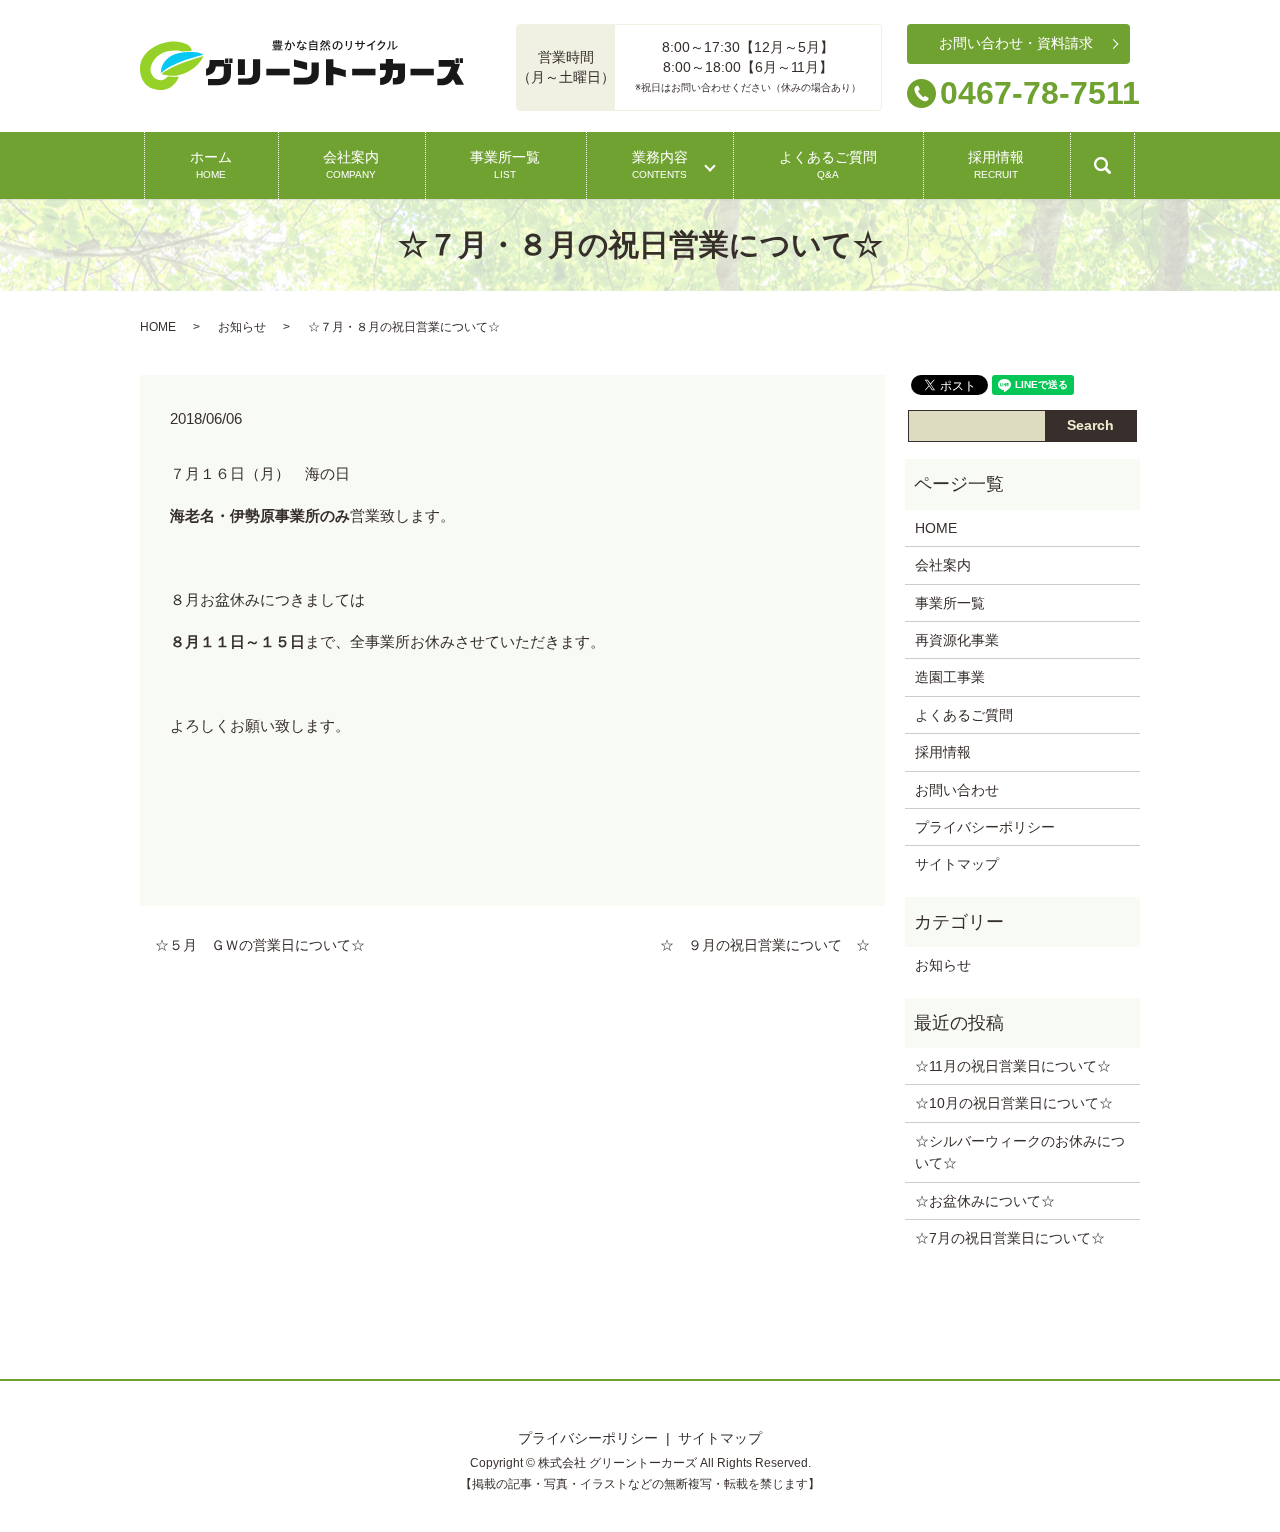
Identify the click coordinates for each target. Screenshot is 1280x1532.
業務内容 (660, 164)
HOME (158, 327)
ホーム (211, 164)
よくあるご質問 (828, 164)
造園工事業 (950, 677)
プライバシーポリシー (985, 827)
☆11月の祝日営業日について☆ (1013, 1066)
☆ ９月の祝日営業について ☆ (765, 945)
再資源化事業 (957, 640)
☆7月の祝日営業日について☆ (1010, 1238)
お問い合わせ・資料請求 (1016, 43)
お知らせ (242, 327)
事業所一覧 (505, 164)
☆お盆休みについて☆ (985, 1201)
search (1119, 173)
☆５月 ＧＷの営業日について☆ (260, 945)
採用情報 (996, 164)
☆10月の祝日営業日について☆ (1014, 1103)
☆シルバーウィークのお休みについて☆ (1020, 1152)
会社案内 (351, 164)
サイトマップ (957, 864)
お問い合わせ (957, 790)
